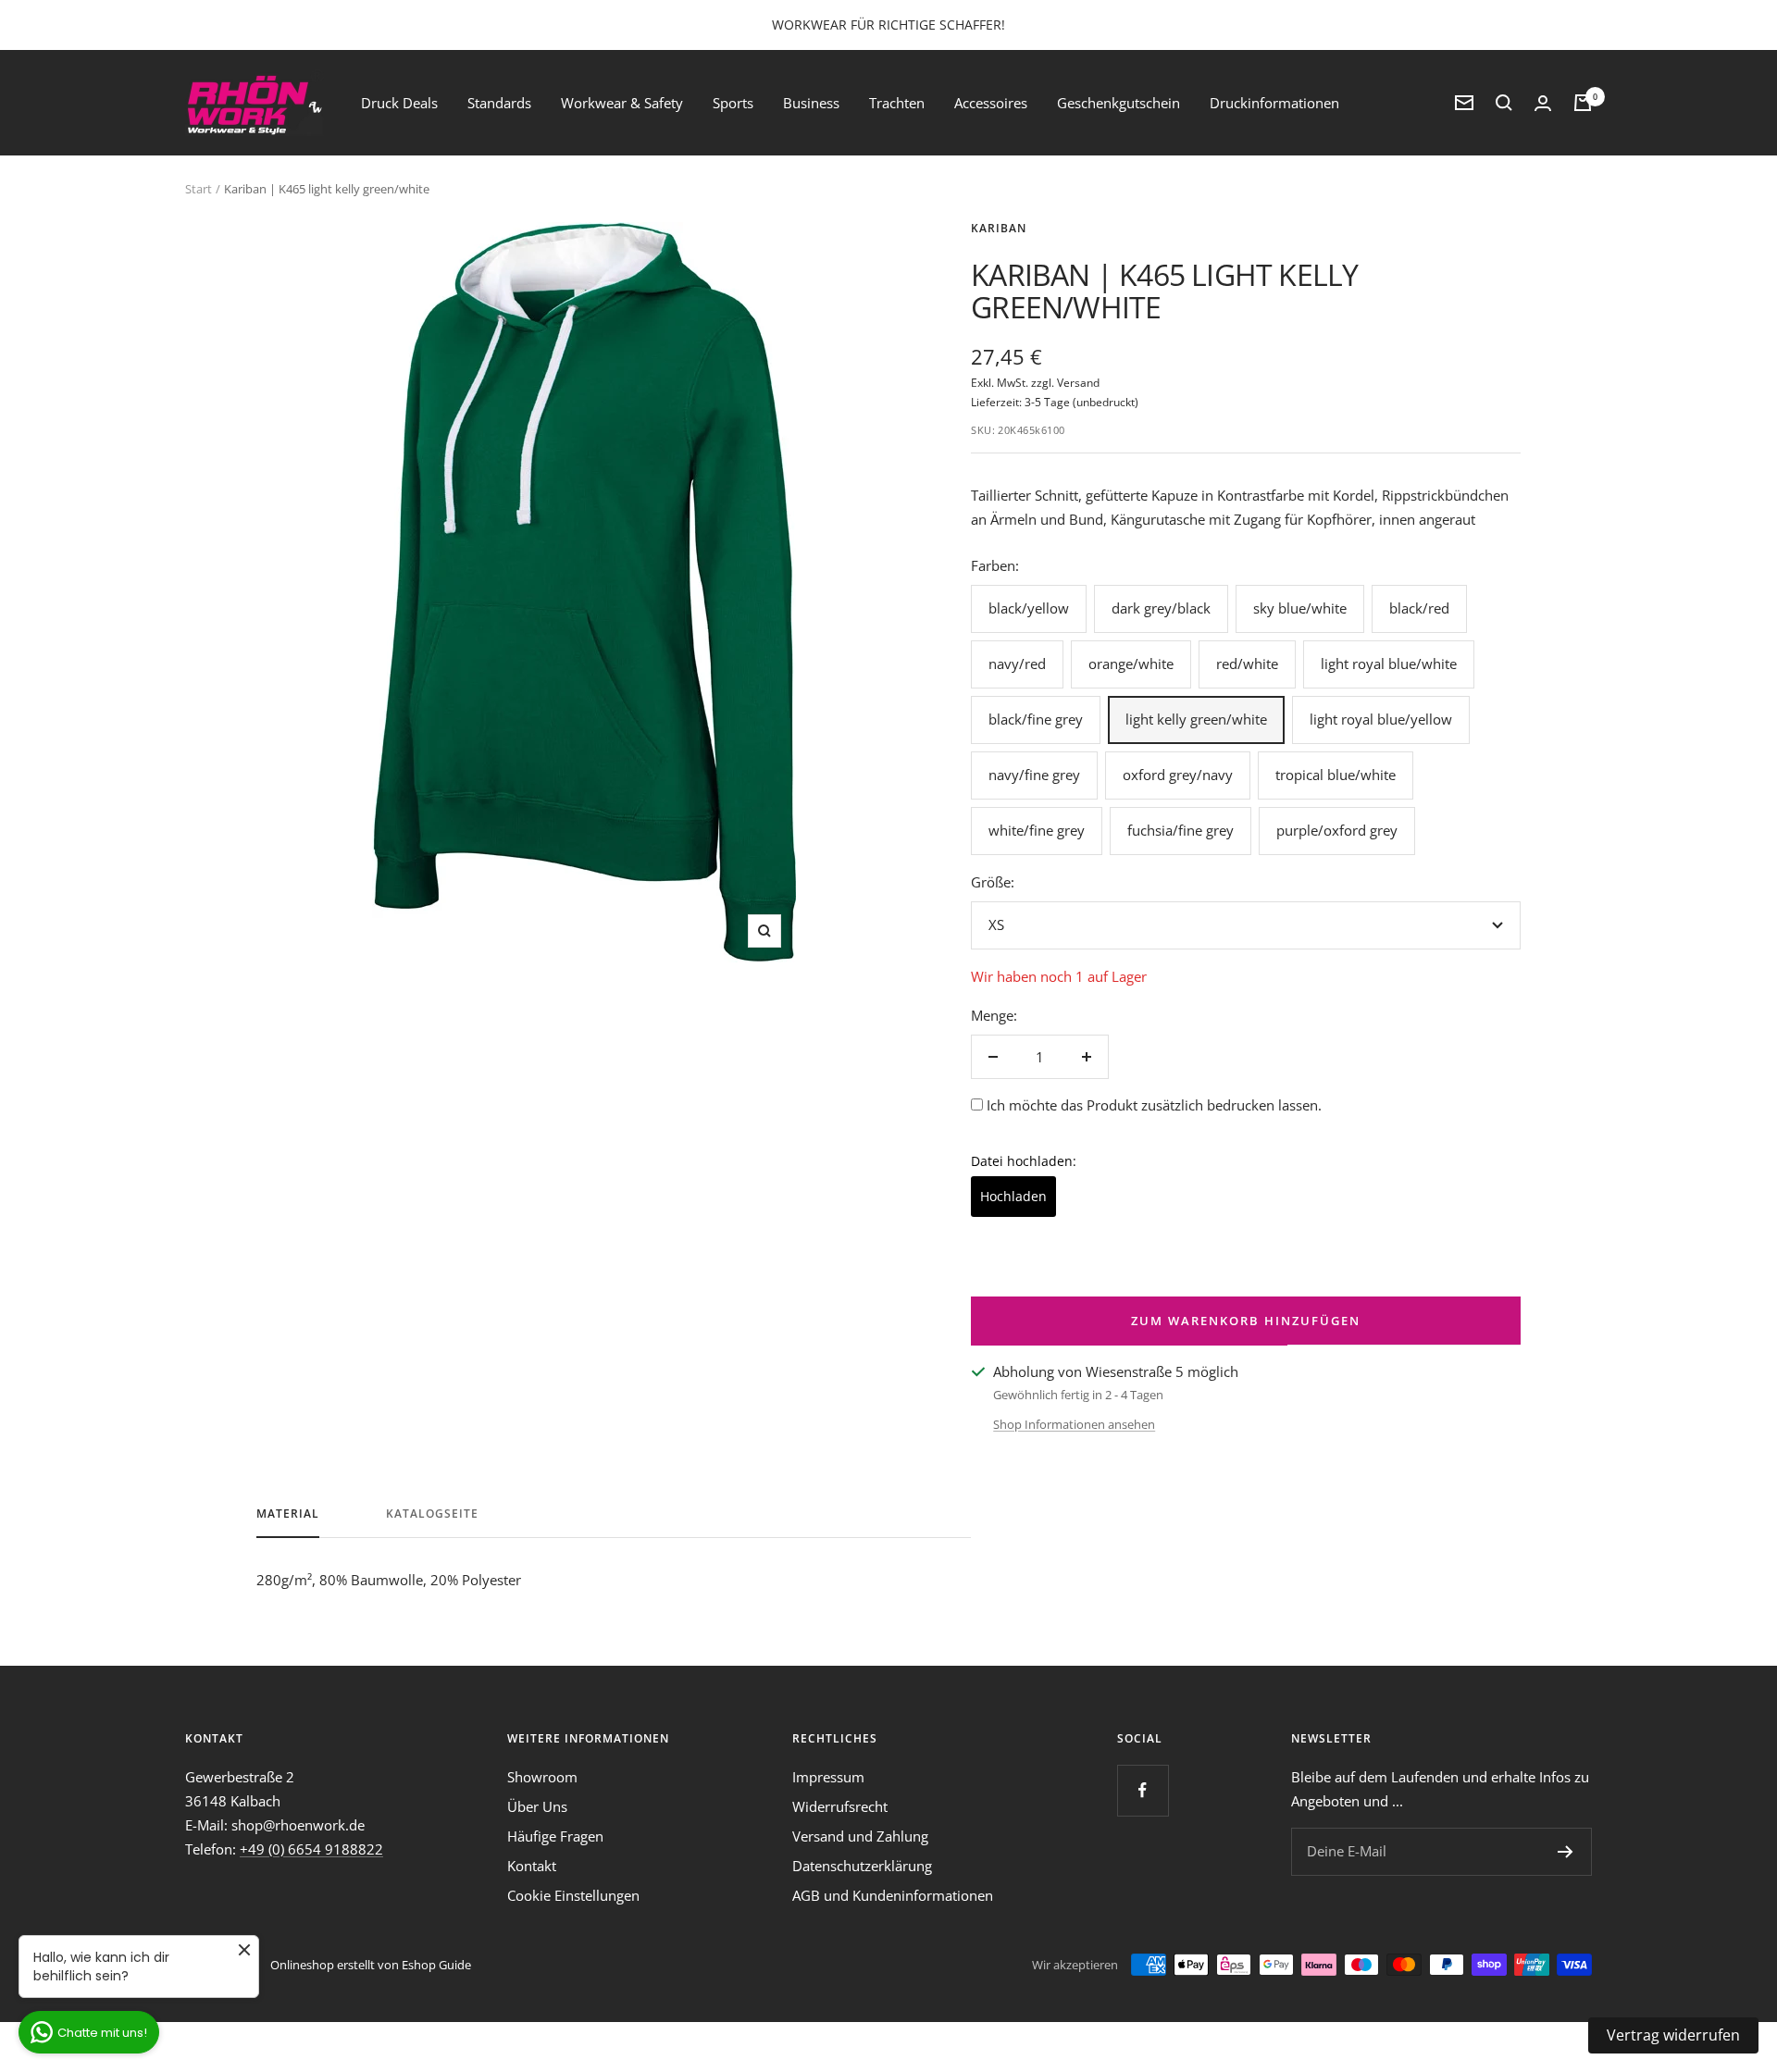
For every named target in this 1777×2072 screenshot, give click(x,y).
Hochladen (1013, 1196)
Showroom (542, 1777)
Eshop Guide (436, 1965)
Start (199, 189)
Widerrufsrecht (840, 1806)
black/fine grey (1036, 719)
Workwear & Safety (622, 103)
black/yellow (1029, 608)
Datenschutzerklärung (862, 1866)
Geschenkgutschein (1118, 103)
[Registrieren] (1566, 1852)
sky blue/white (1300, 608)
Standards (499, 103)
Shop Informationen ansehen (1074, 1424)
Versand (1078, 383)
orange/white (1131, 664)
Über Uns (537, 1806)
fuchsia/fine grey (1181, 830)
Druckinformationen (1274, 103)
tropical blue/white (1336, 775)
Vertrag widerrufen (1673, 2035)
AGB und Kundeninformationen (893, 1895)
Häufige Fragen (555, 1836)
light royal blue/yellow (1381, 719)
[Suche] (1504, 103)
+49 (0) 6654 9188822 (311, 1849)
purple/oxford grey (1337, 830)
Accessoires (991, 103)
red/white (1247, 664)
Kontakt (532, 1866)
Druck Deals (399, 103)
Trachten (897, 103)
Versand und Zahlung (860, 1836)
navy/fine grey (1034, 775)
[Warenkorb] (1583, 103)
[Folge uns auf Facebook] (1143, 1790)
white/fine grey (1037, 830)
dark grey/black (1161, 608)
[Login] (1543, 103)
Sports (733, 103)
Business (811, 103)
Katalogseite (432, 1514)
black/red (1419, 608)
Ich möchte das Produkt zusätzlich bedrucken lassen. (1154, 1105)
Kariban (999, 228)
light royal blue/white (1389, 664)
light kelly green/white (1196, 719)
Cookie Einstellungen (573, 1895)
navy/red (1017, 664)
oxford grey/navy (1178, 775)
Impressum (828, 1777)
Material (288, 1514)
